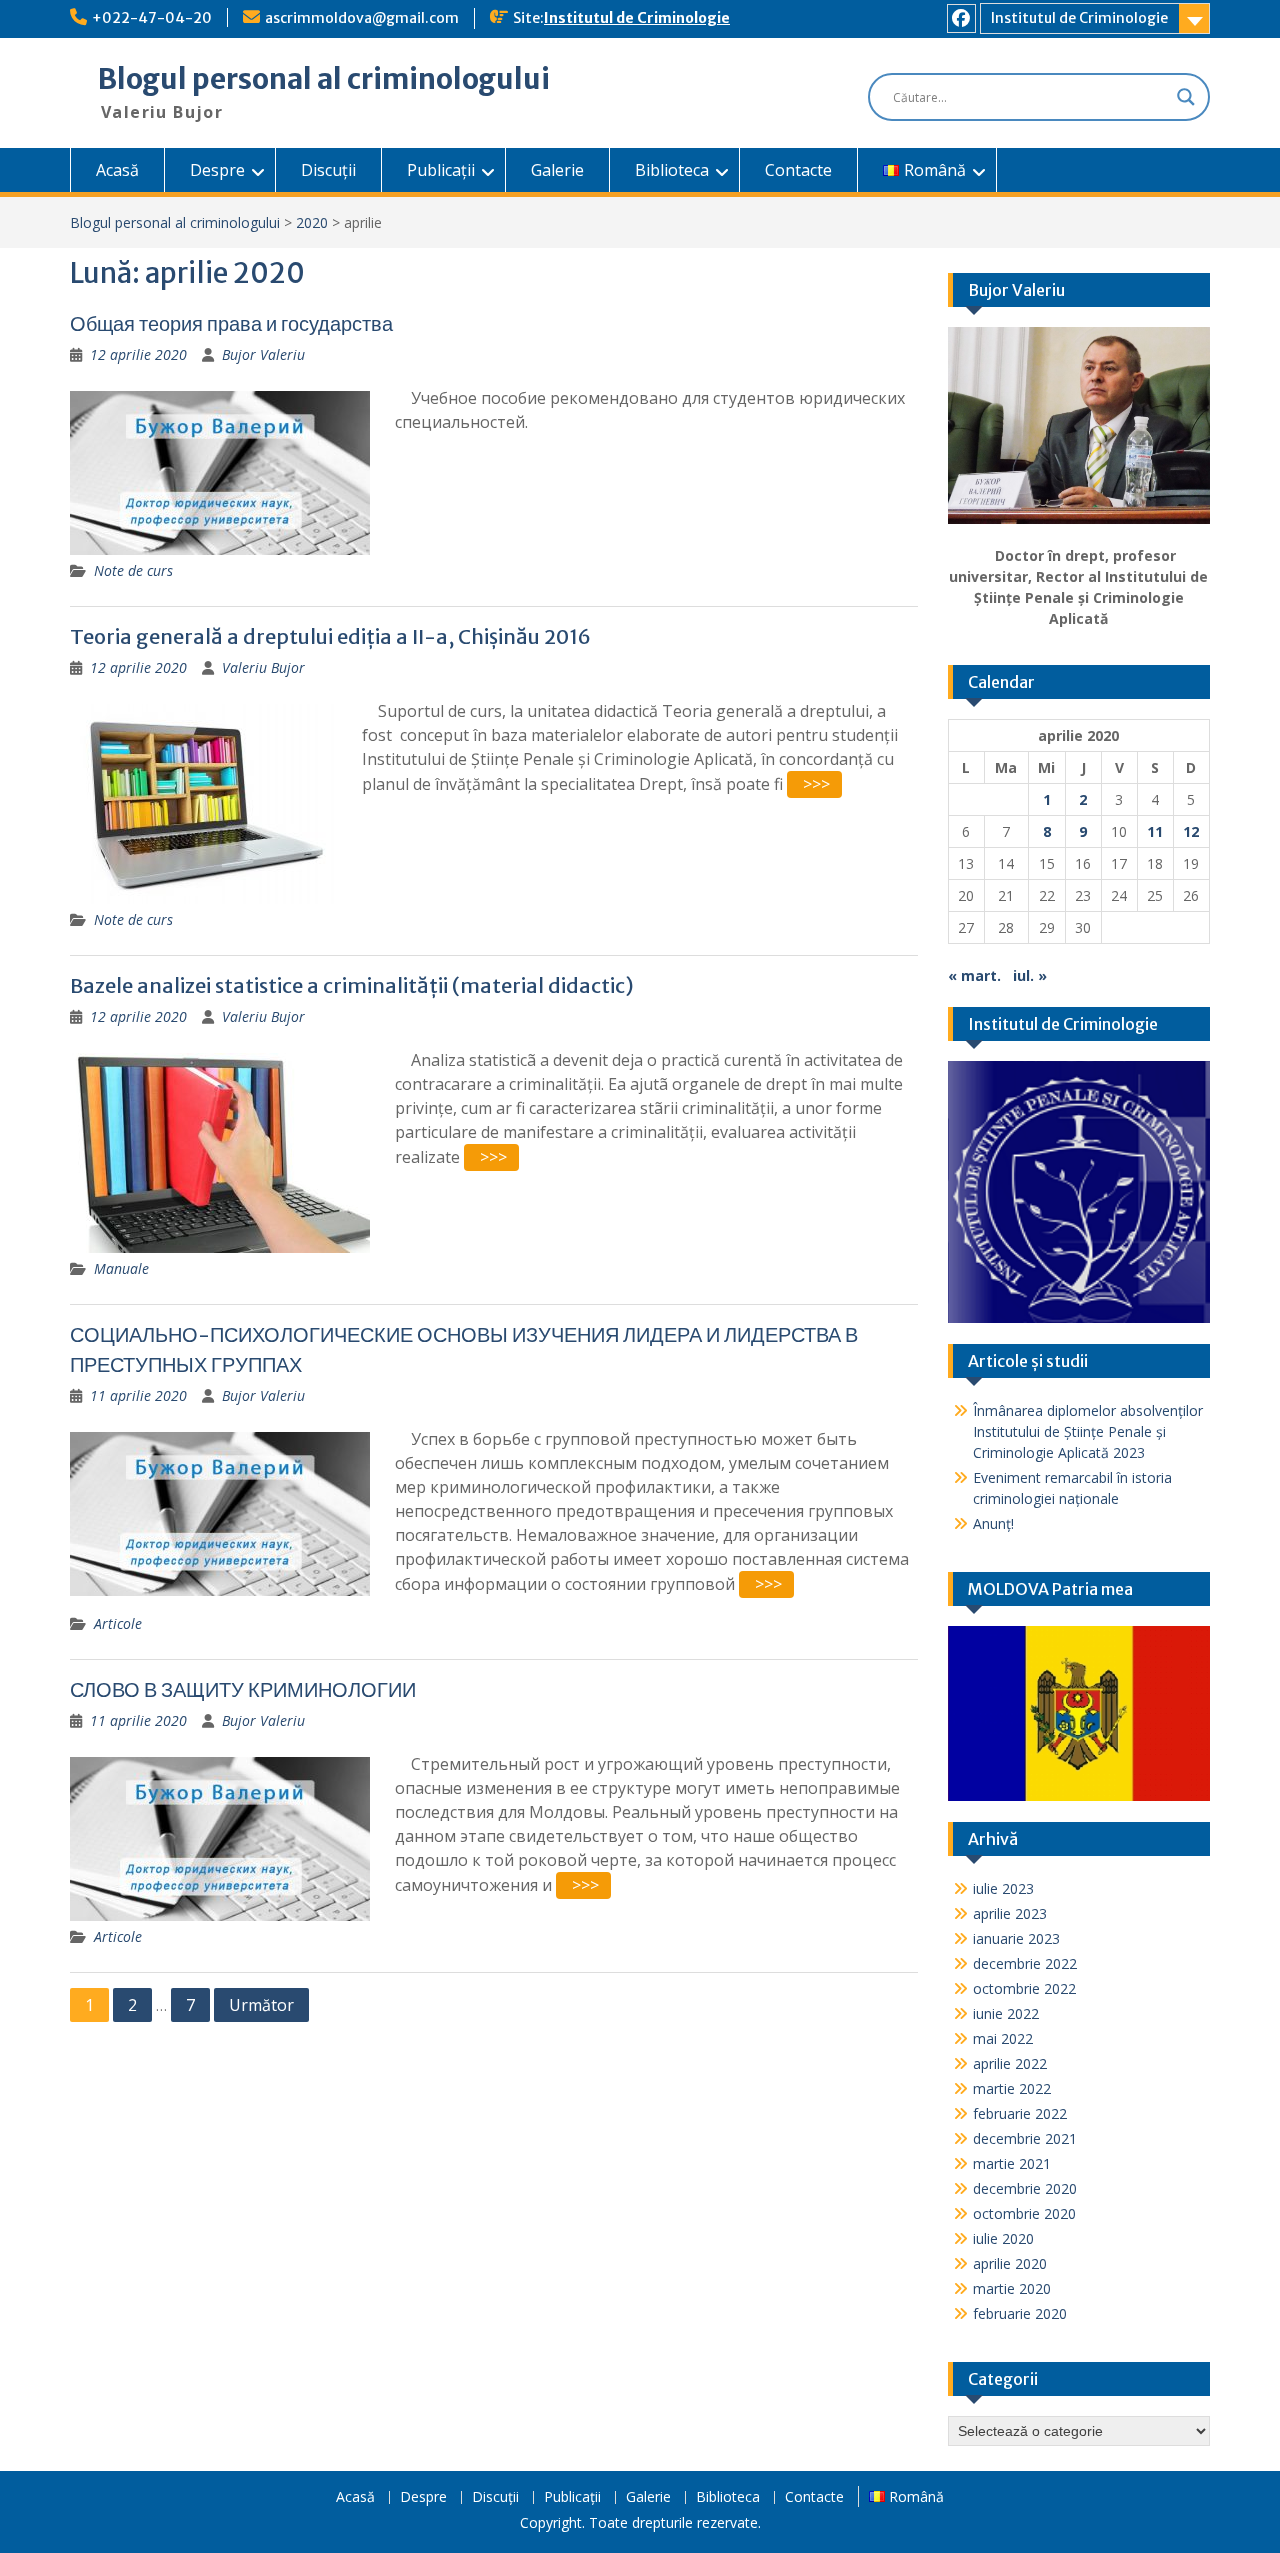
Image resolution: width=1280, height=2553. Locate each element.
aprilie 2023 (1010, 1913)
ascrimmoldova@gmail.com (362, 18)
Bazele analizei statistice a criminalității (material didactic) (352, 985)
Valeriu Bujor (263, 667)
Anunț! (993, 1523)
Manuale (121, 1268)
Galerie (557, 170)
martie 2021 (1012, 2163)
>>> (816, 784)
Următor (261, 2005)
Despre (217, 170)
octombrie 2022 (1024, 1988)
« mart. (974, 975)
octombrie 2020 (1024, 2213)
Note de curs (133, 570)
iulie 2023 (1003, 1888)
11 (1155, 831)
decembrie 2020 (1025, 2188)
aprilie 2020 (1010, 2263)
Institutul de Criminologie (637, 18)
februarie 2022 (1020, 2113)
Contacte (798, 170)
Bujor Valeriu (263, 354)
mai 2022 (1003, 2038)
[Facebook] (961, 18)
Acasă (117, 170)
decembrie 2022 (1025, 1963)
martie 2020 (1012, 2288)
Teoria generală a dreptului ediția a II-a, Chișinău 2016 (330, 636)
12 (1191, 831)
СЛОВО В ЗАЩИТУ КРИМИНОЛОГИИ (243, 1689)
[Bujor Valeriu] (1079, 425)
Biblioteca (672, 170)
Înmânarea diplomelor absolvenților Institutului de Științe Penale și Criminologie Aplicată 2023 (1088, 1431)
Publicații (441, 170)
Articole (118, 1623)
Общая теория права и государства (231, 323)
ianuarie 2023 (1016, 1938)
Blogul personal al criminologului (324, 79)
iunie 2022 (1006, 2013)
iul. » (1030, 975)
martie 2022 (1012, 2088)
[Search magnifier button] (1186, 97)
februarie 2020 (1020, 2313)
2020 (312, 222)
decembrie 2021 (1025, 2138)
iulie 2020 (1003, 2238)
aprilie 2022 (1010, 2063)
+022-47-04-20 (152, 18)
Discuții (328, 170)
